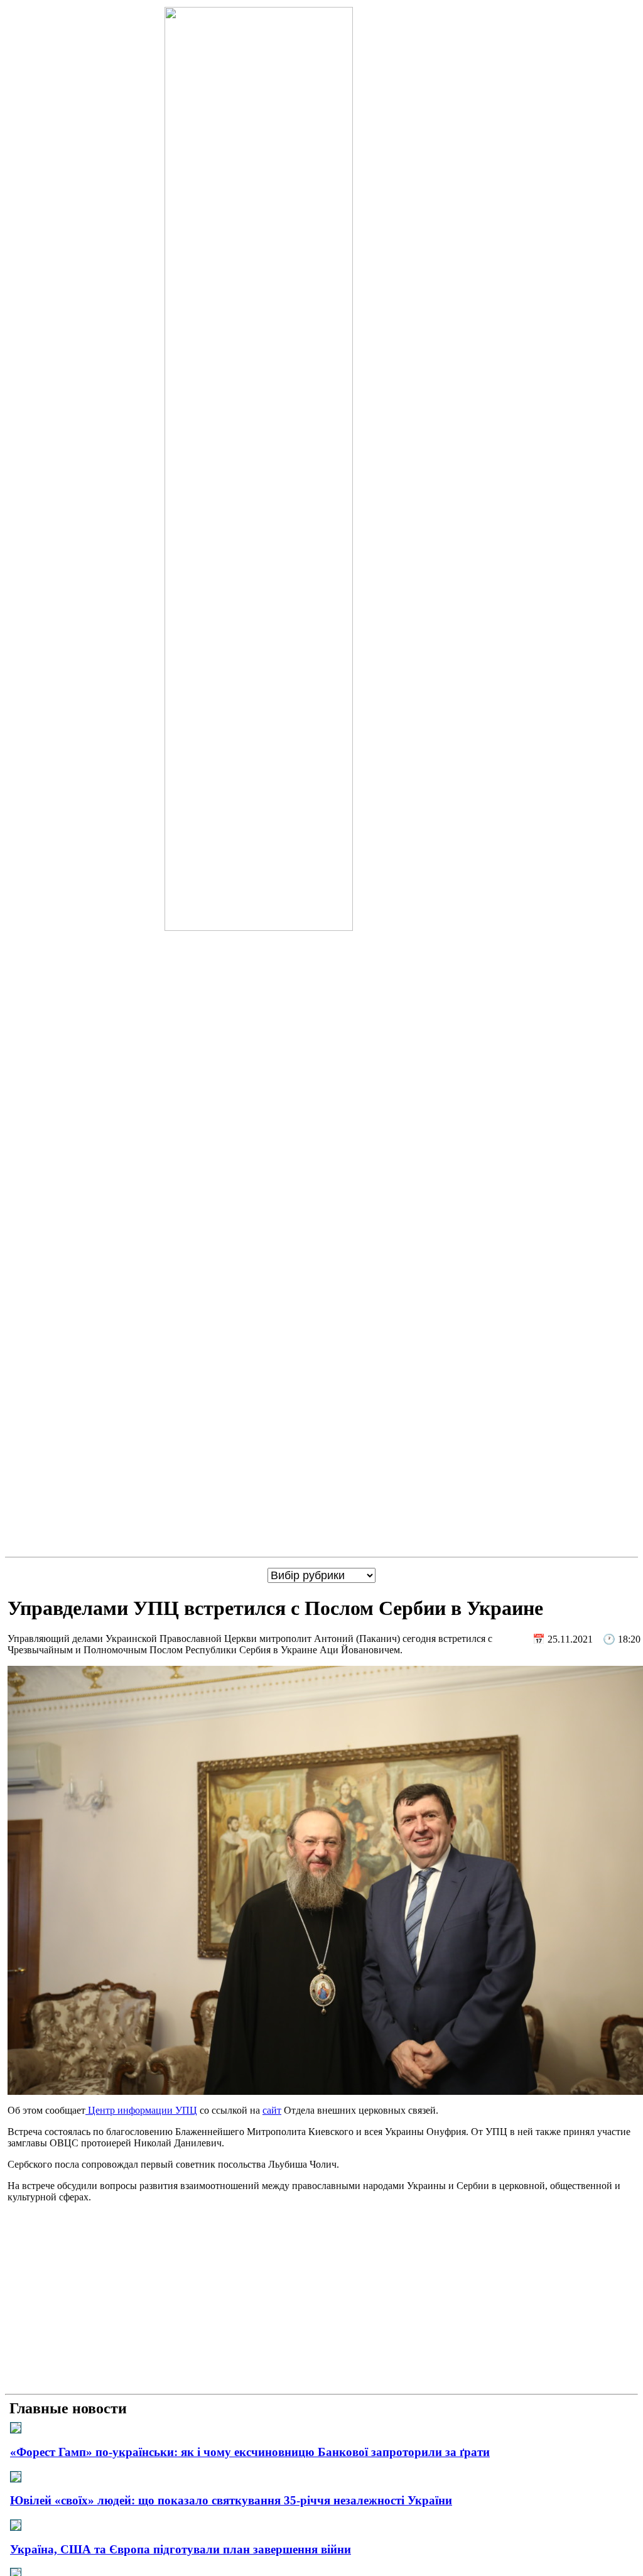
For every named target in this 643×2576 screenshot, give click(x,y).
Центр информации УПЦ (141, 2110)
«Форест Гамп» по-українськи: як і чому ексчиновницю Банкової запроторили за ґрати (250, 2452)
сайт (272, 2110)
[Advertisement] (321, 2301)
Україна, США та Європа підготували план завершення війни (181, 2549)
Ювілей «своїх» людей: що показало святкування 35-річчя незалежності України (231, 2500)
